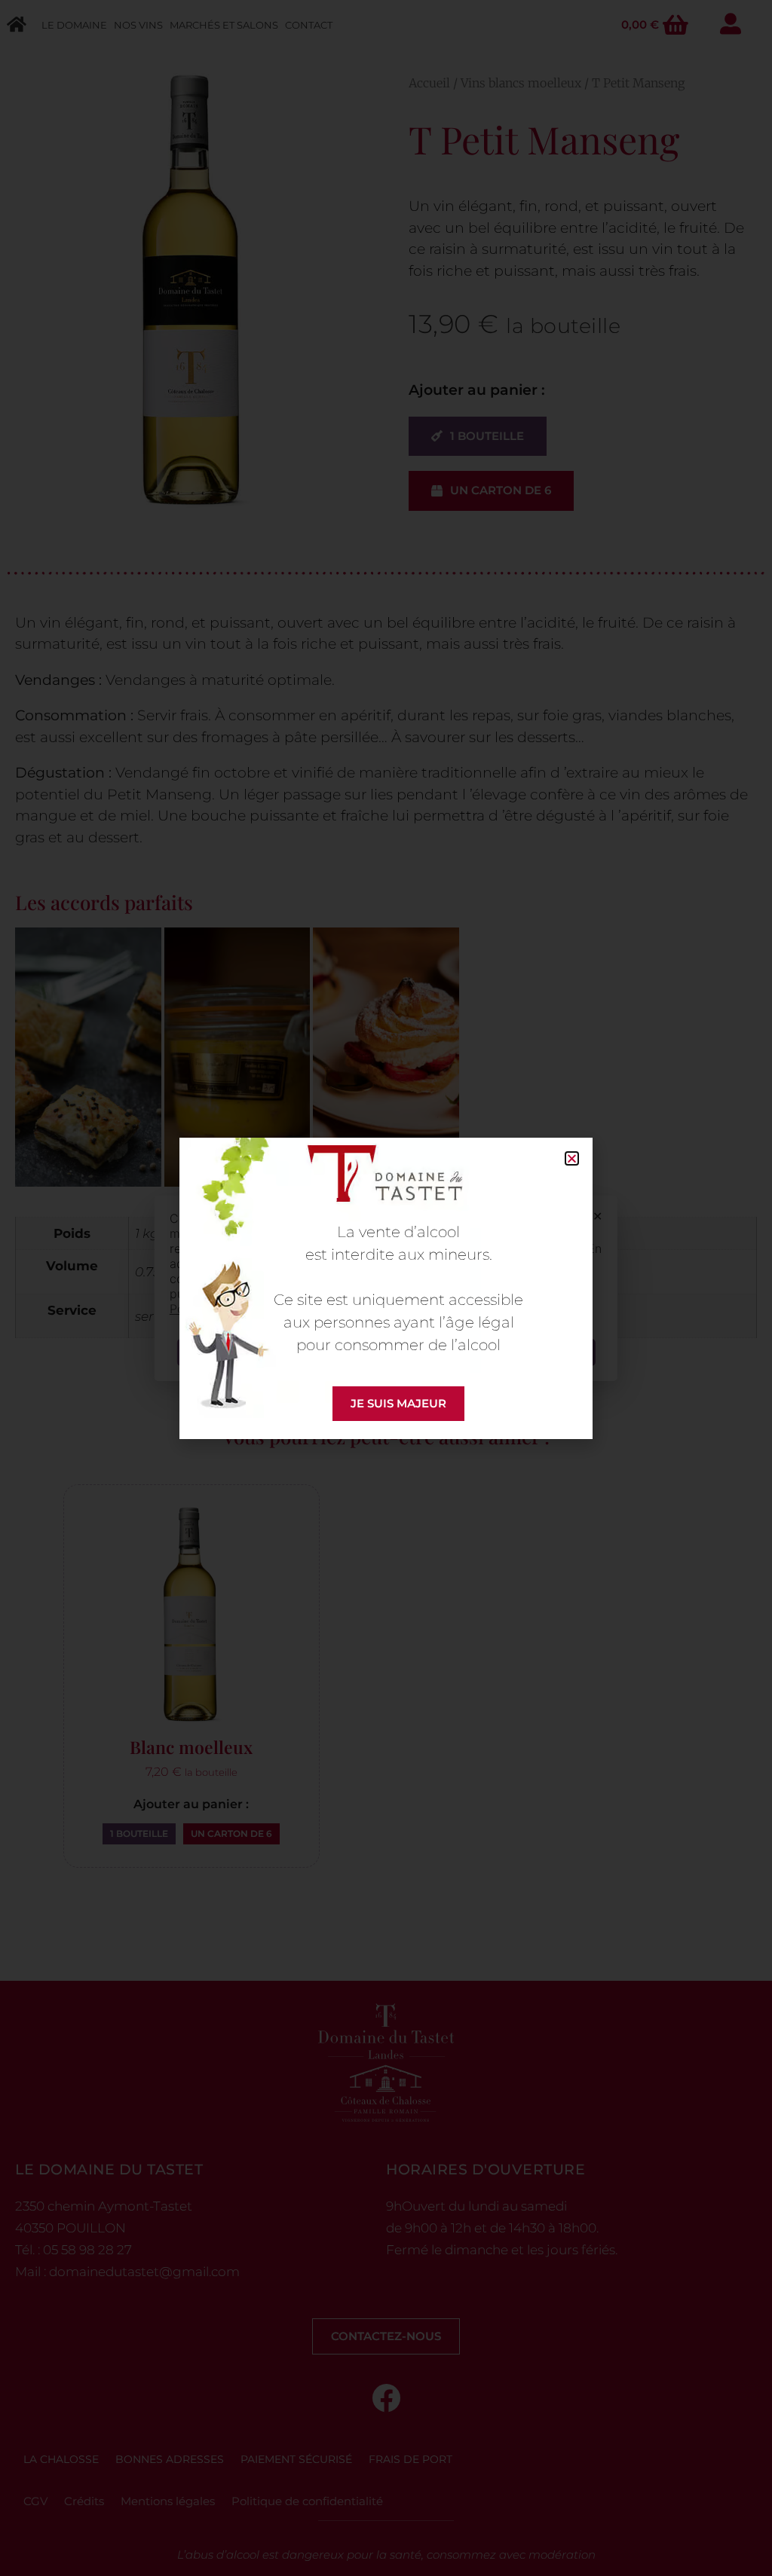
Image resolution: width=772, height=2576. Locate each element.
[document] (386, 1288)
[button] (572, 1158)
